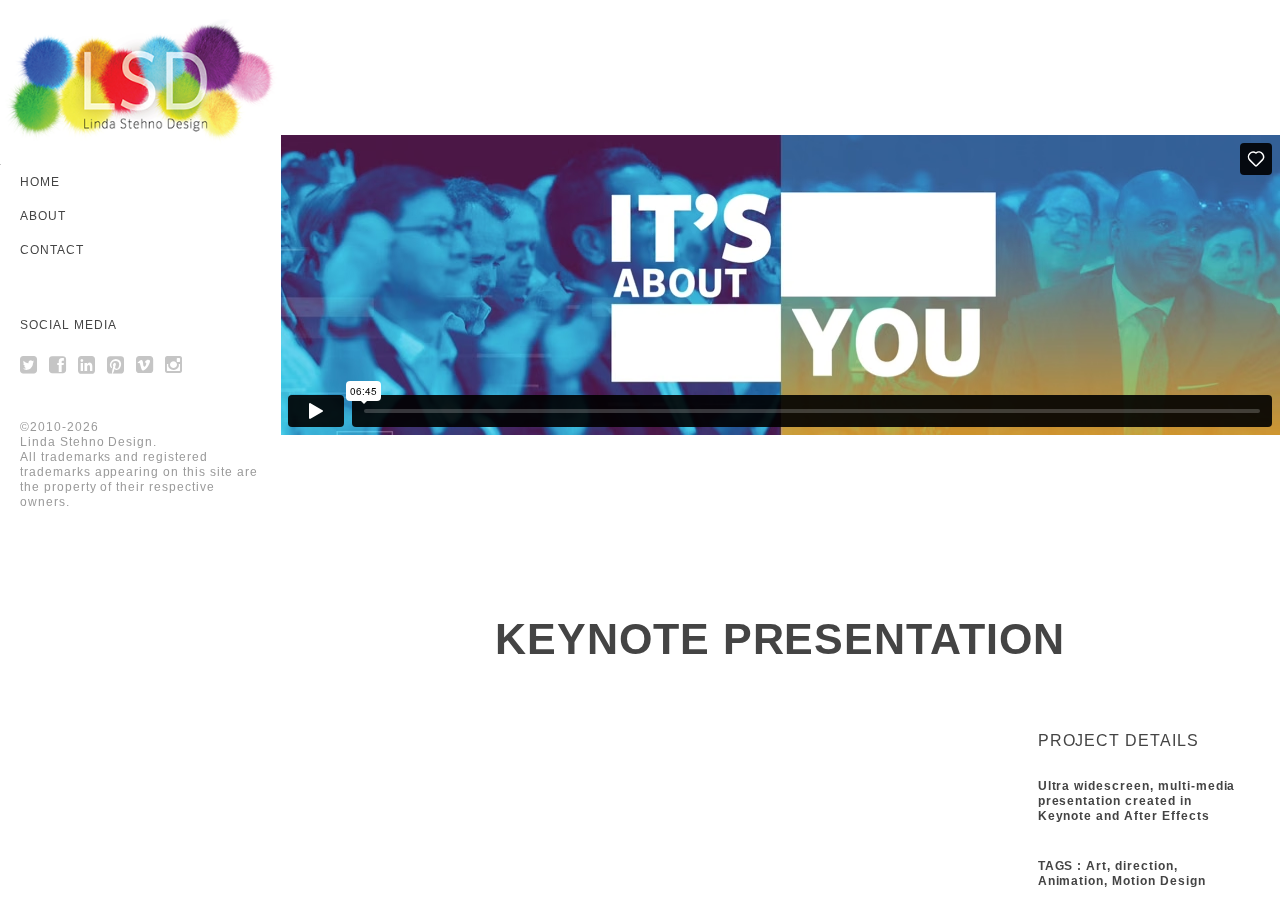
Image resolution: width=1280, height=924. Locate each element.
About (43, 216)
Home (40, 182)
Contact (52, 250)
